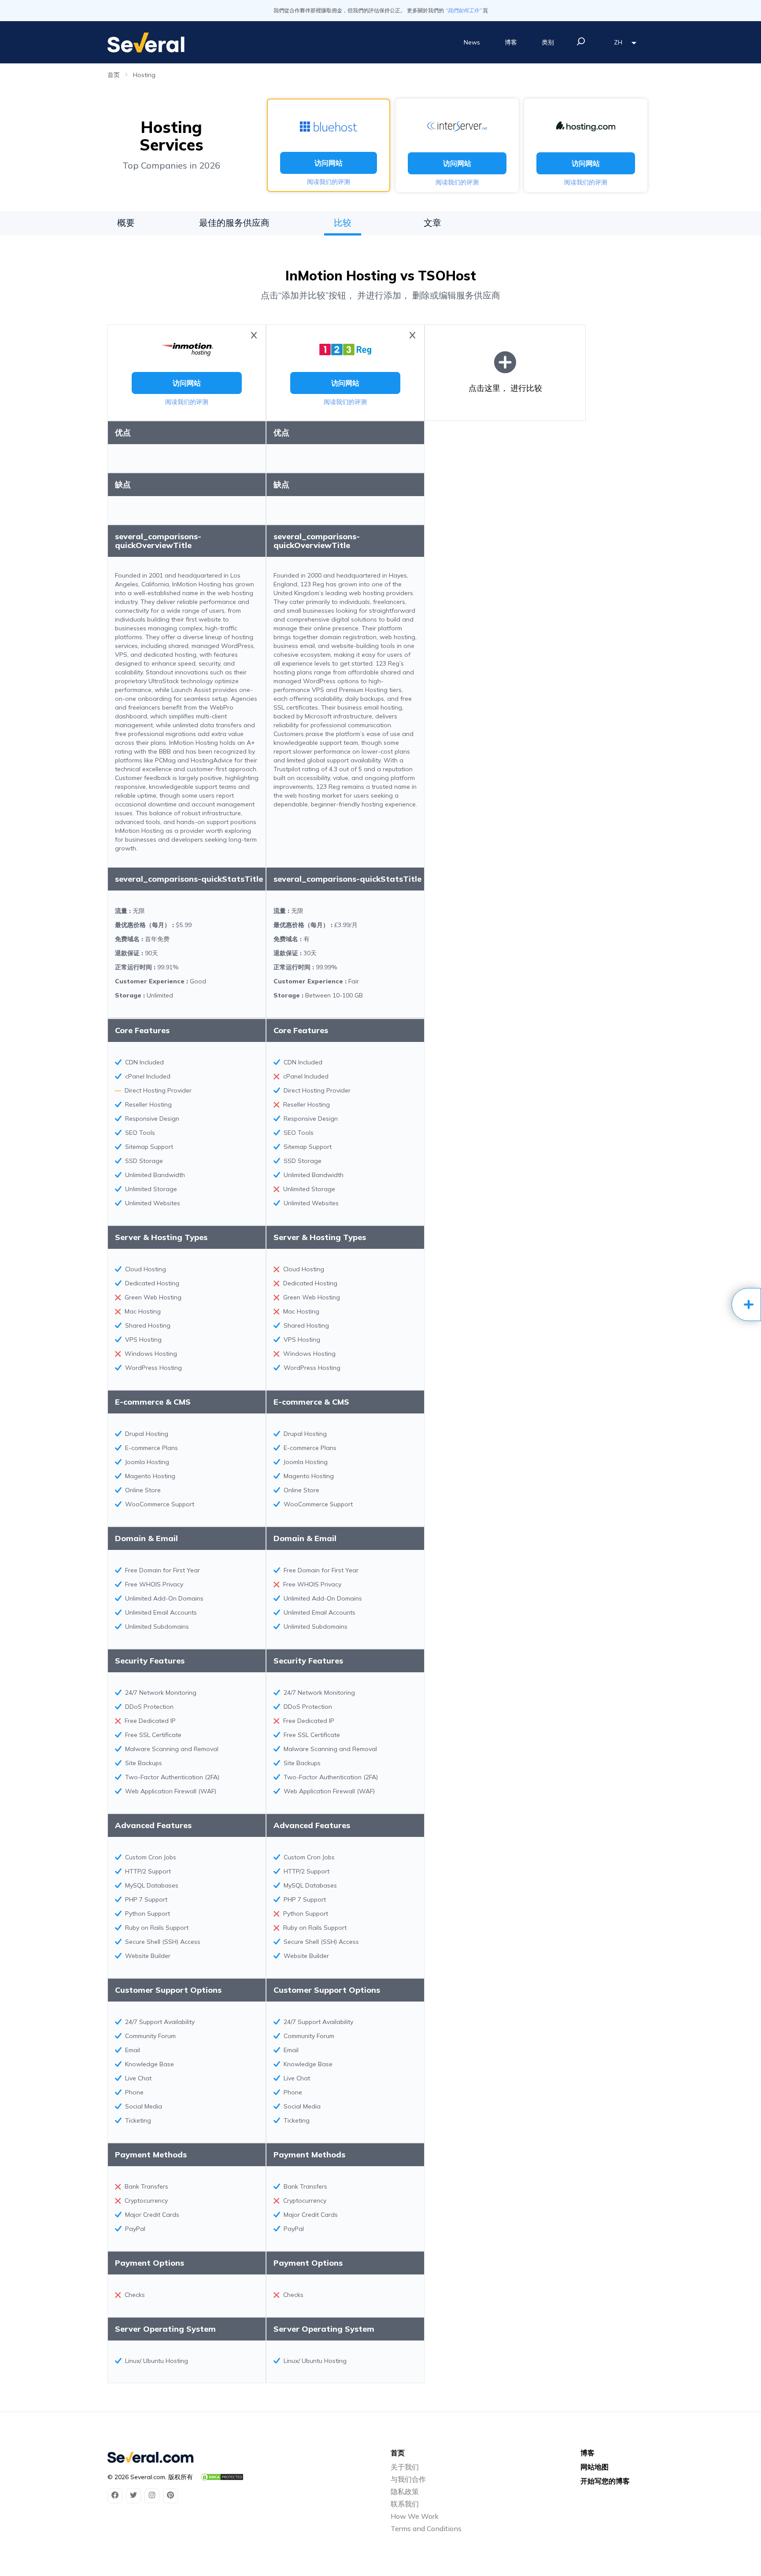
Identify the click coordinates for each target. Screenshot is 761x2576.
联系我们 (405, 2504)
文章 (432, 223)
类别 (548, 42)
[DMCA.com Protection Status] (222, 2477)
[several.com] (146, 42)
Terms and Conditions (426, 2528)
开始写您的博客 (605, 2481)
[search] (581, 41)
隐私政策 (405, 2491)
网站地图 (595, 2467)
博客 (511, 42)
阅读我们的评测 (329, 182)
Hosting (144, 75)
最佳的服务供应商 (234, 223)
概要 (126, 223)
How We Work (415, 2516)
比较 (343, 223)
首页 (114, 75)
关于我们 (405, 2467)
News (472, 42)
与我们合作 (408, 2479)
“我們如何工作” (463, 10)
